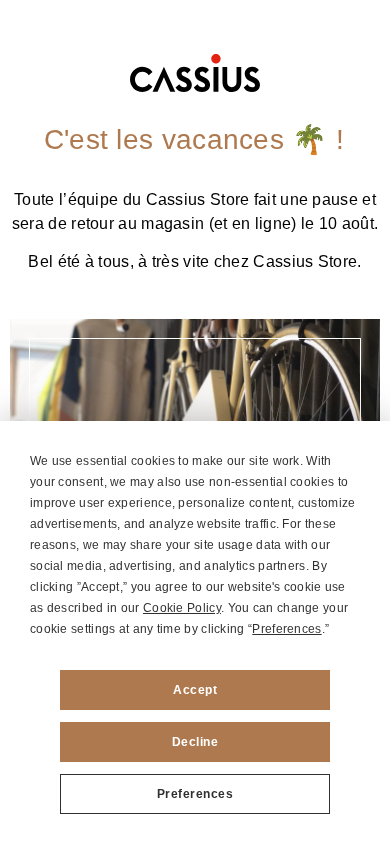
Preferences (195, 794)
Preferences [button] (286, 629)
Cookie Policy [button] (182, 608)
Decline (195, 742)
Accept (195, 690)
